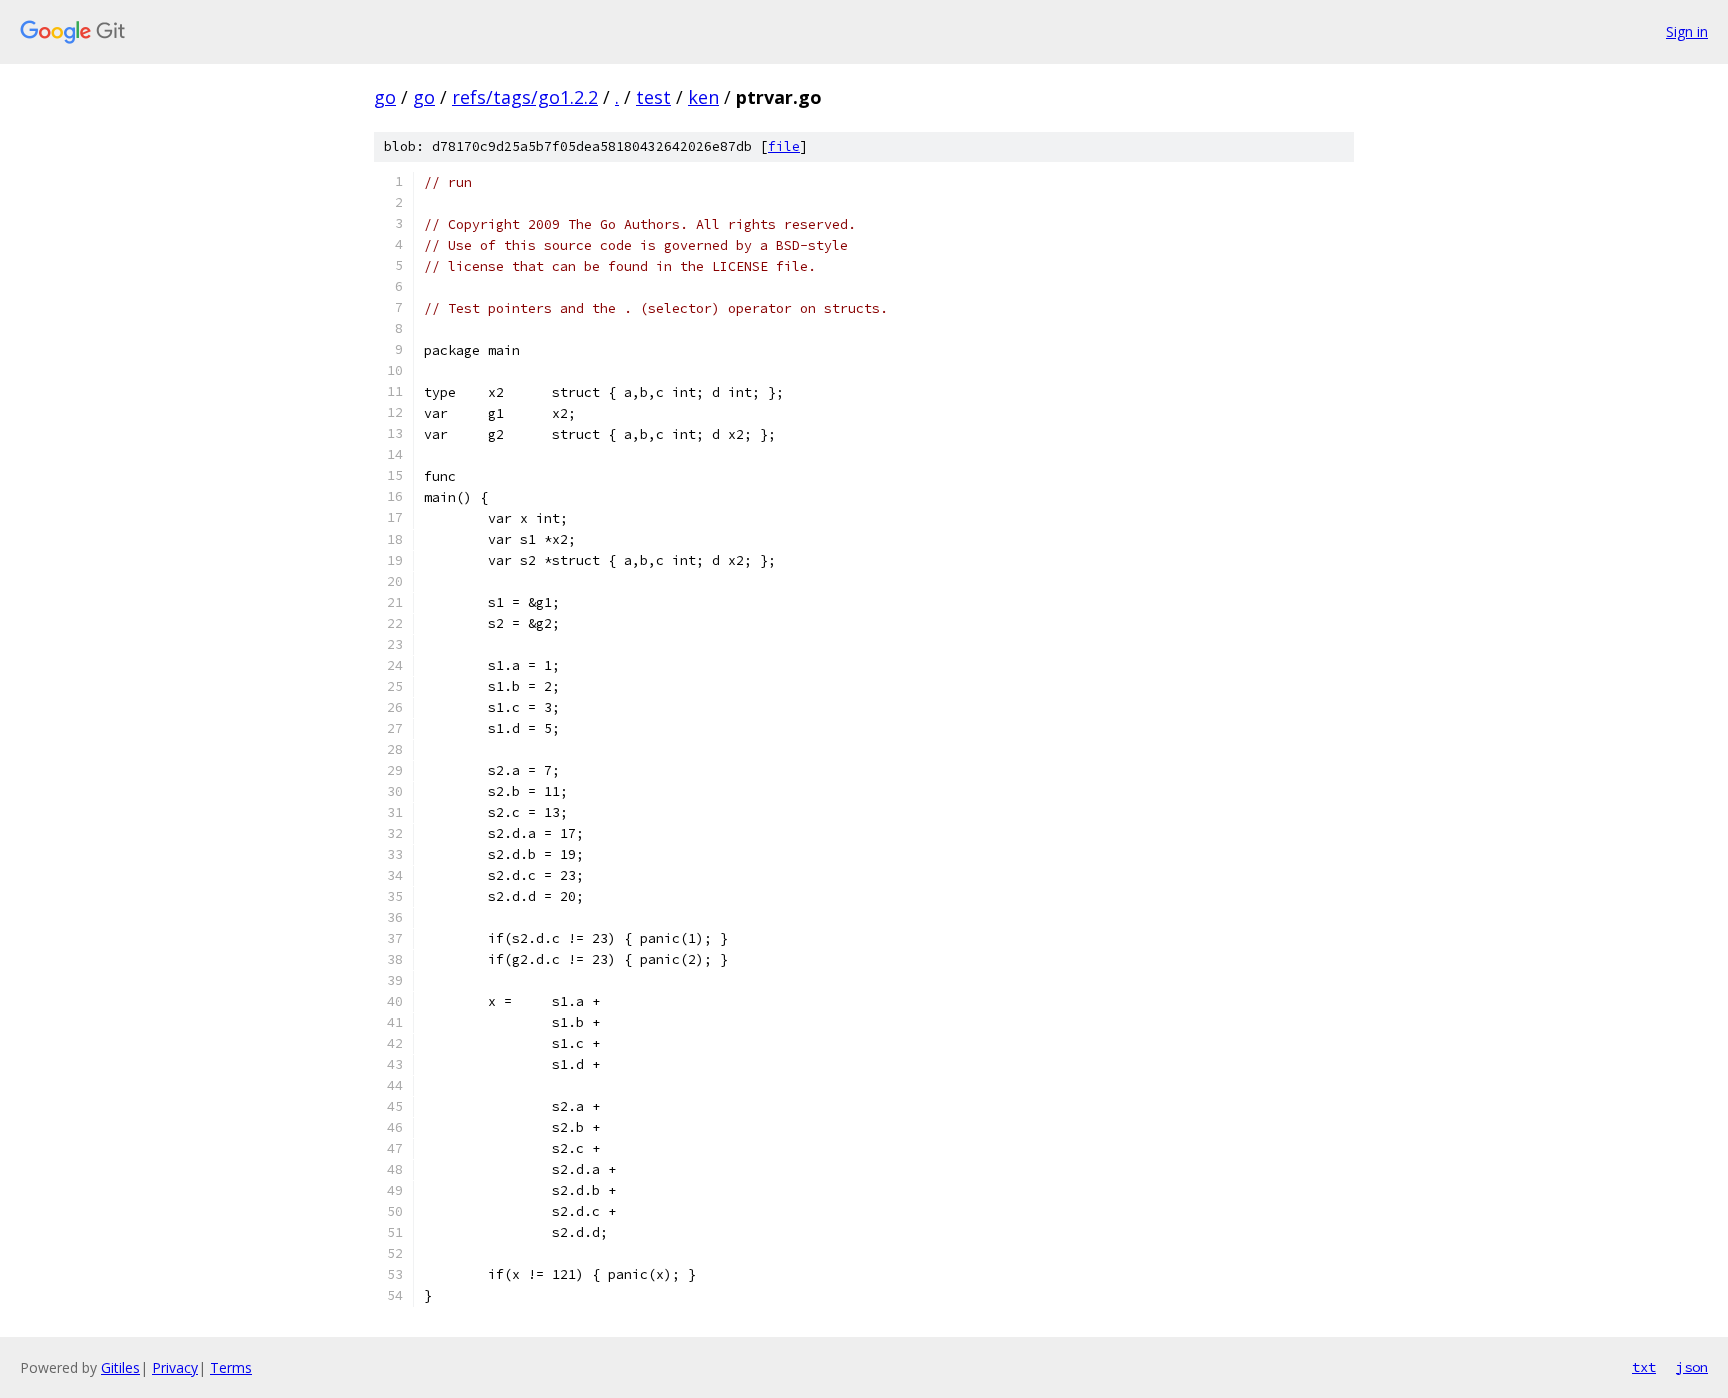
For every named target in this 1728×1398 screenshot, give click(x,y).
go (385, 97)
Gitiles (120, 1367)
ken (703, 97)
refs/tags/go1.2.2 (525, 97)
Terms (231, 1367)
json (1692, 1367)
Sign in (1687, 31)
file (784, 146)
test (653, 97)
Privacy (175, 1367)
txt (1644, 1367)
